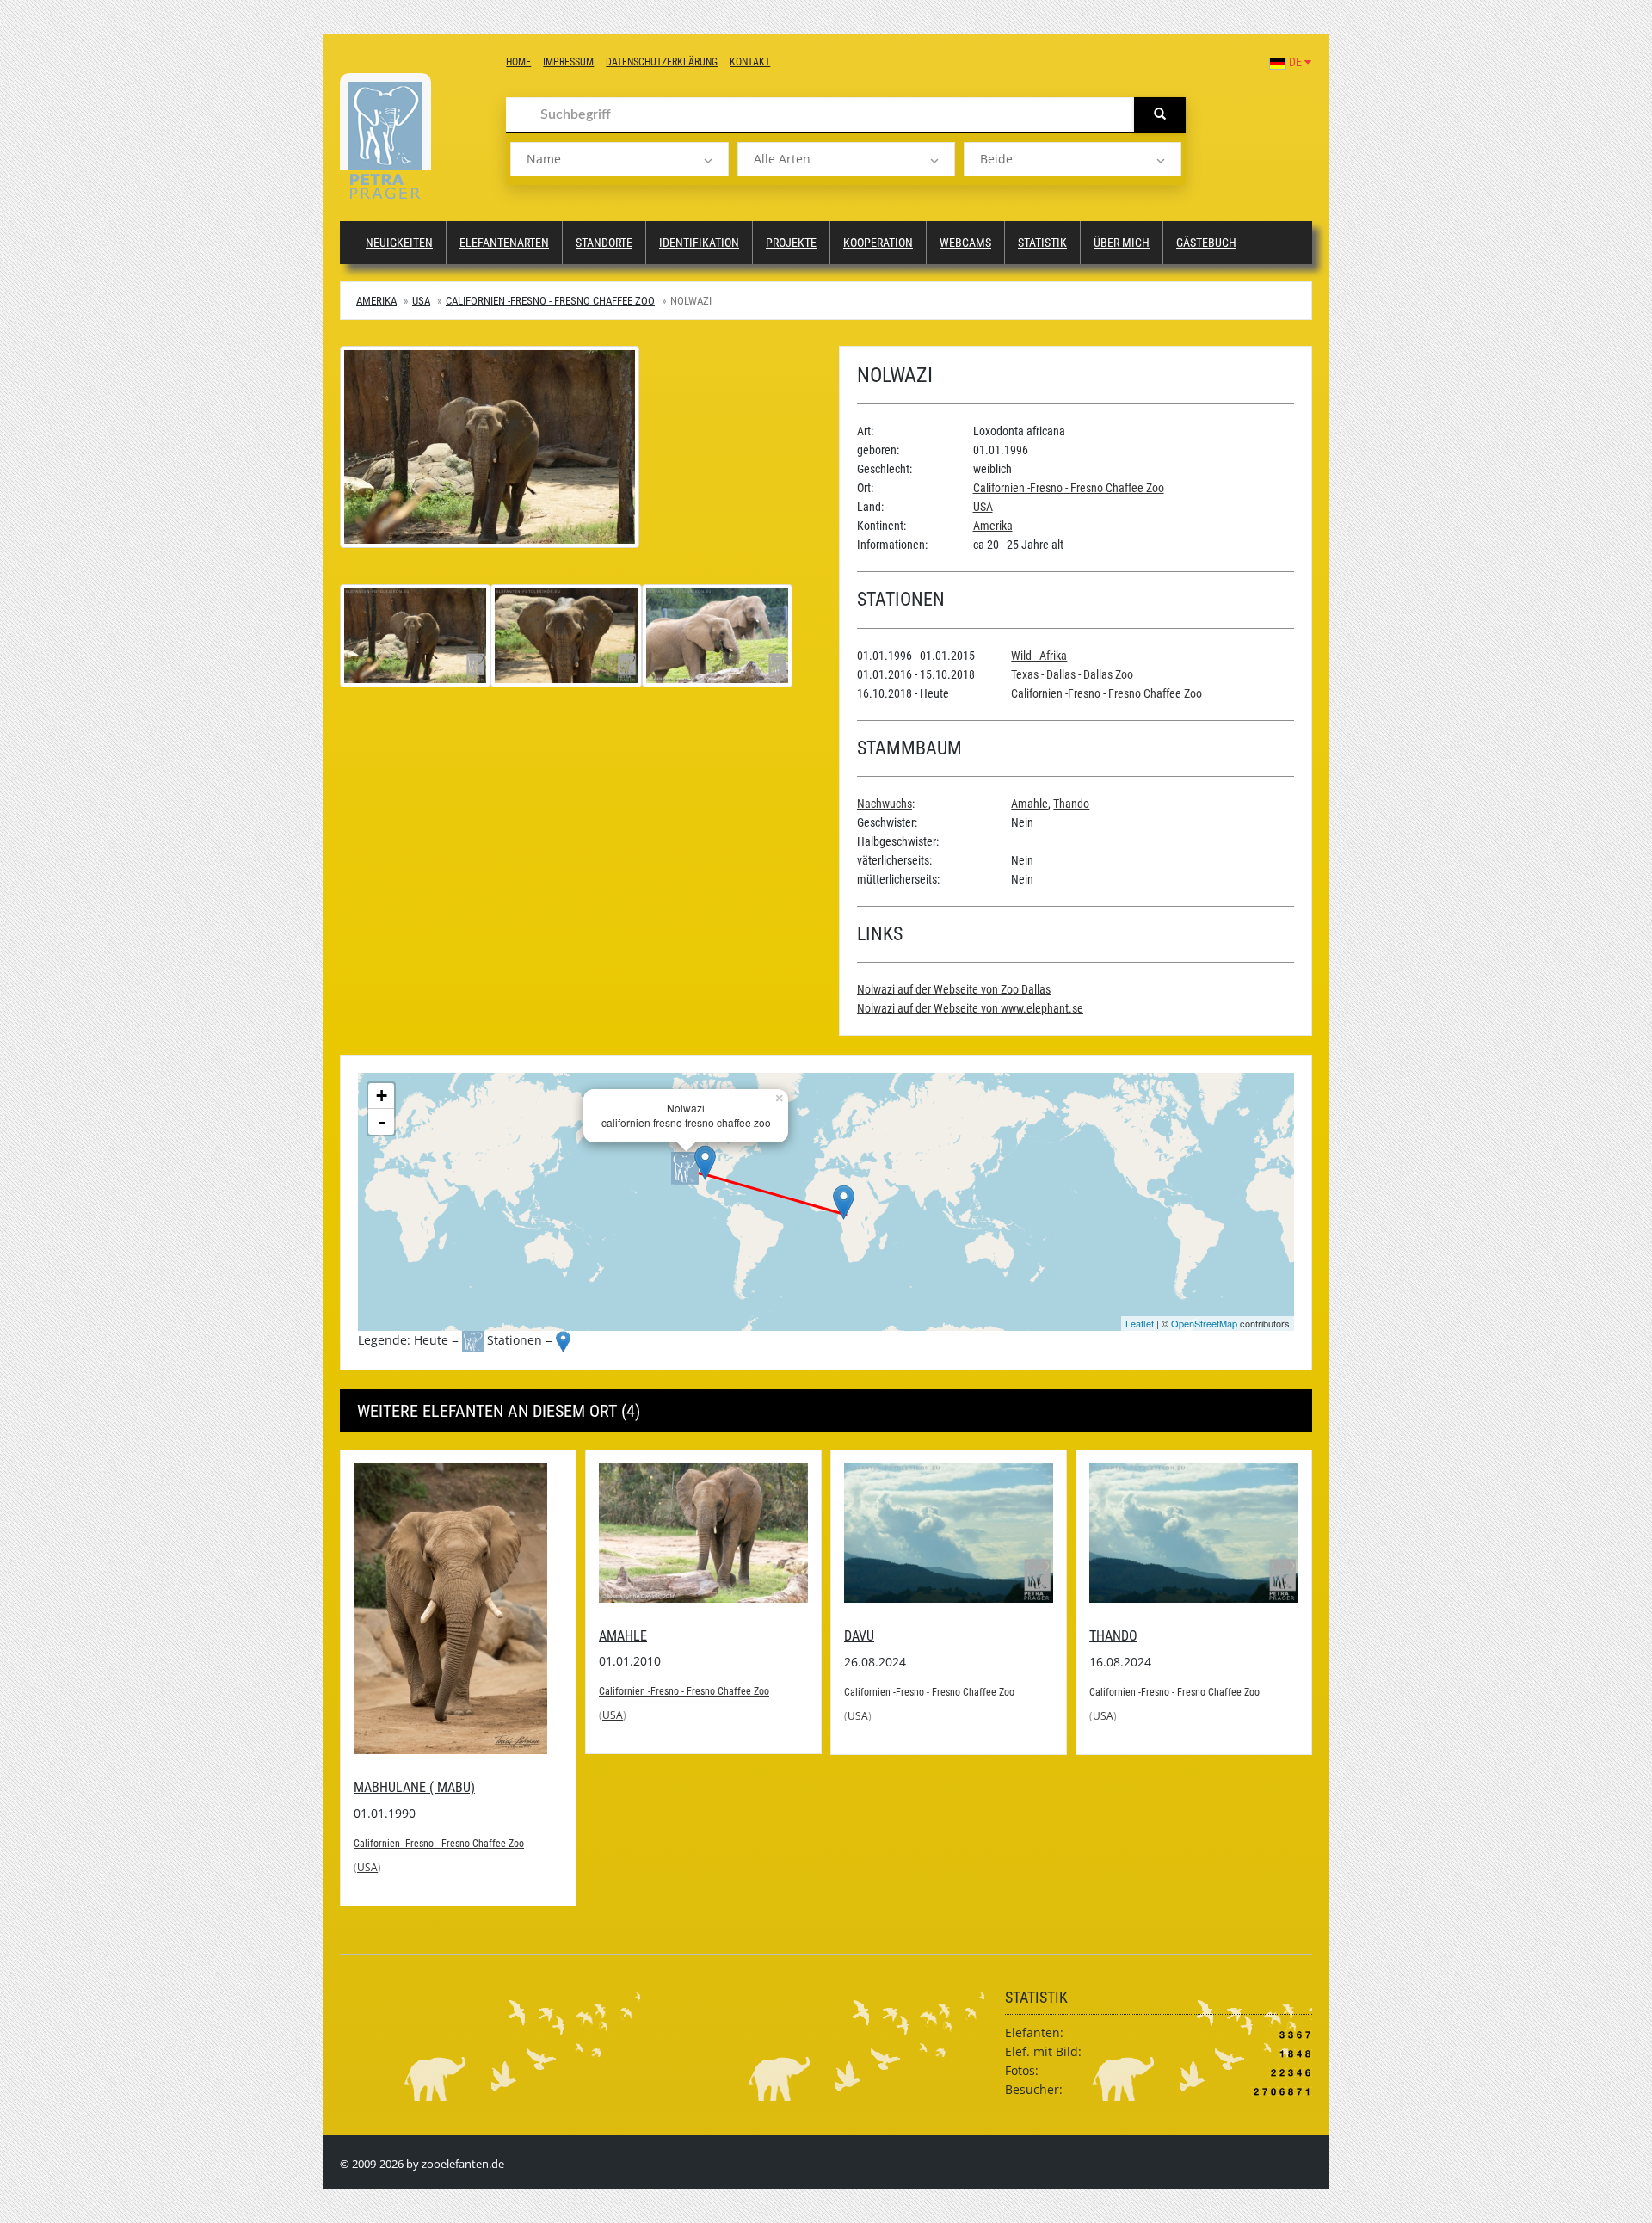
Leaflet (1140, 1323)
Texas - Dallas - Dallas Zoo (1072, 674)
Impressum (568, 62)
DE (1295, 62)
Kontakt (750, 62)
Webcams (965, 243)
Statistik (1042, 243)
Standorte (604, 243)
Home (518, 62)
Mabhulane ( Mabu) (414, 1787)
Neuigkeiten (399, 243)
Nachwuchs (885, 804)
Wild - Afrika (1039, 656)
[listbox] (619, 159)
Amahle (1029, 804)
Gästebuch (1206, 243)
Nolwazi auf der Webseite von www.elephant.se (970, 1008)
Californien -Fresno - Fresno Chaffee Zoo (550, 301)
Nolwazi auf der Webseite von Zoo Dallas (954, 989)
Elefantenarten (504, 243)
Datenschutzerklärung (662, 62)
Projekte (791, 243)
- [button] (382, 1122)
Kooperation (878, 243)
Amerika (376, 301)
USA (421, 301)
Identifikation (699, 243)
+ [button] (382, 1096)
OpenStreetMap (1204, 1323)
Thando (1071, 804)
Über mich (1122, 243)
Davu (859, 1636)
